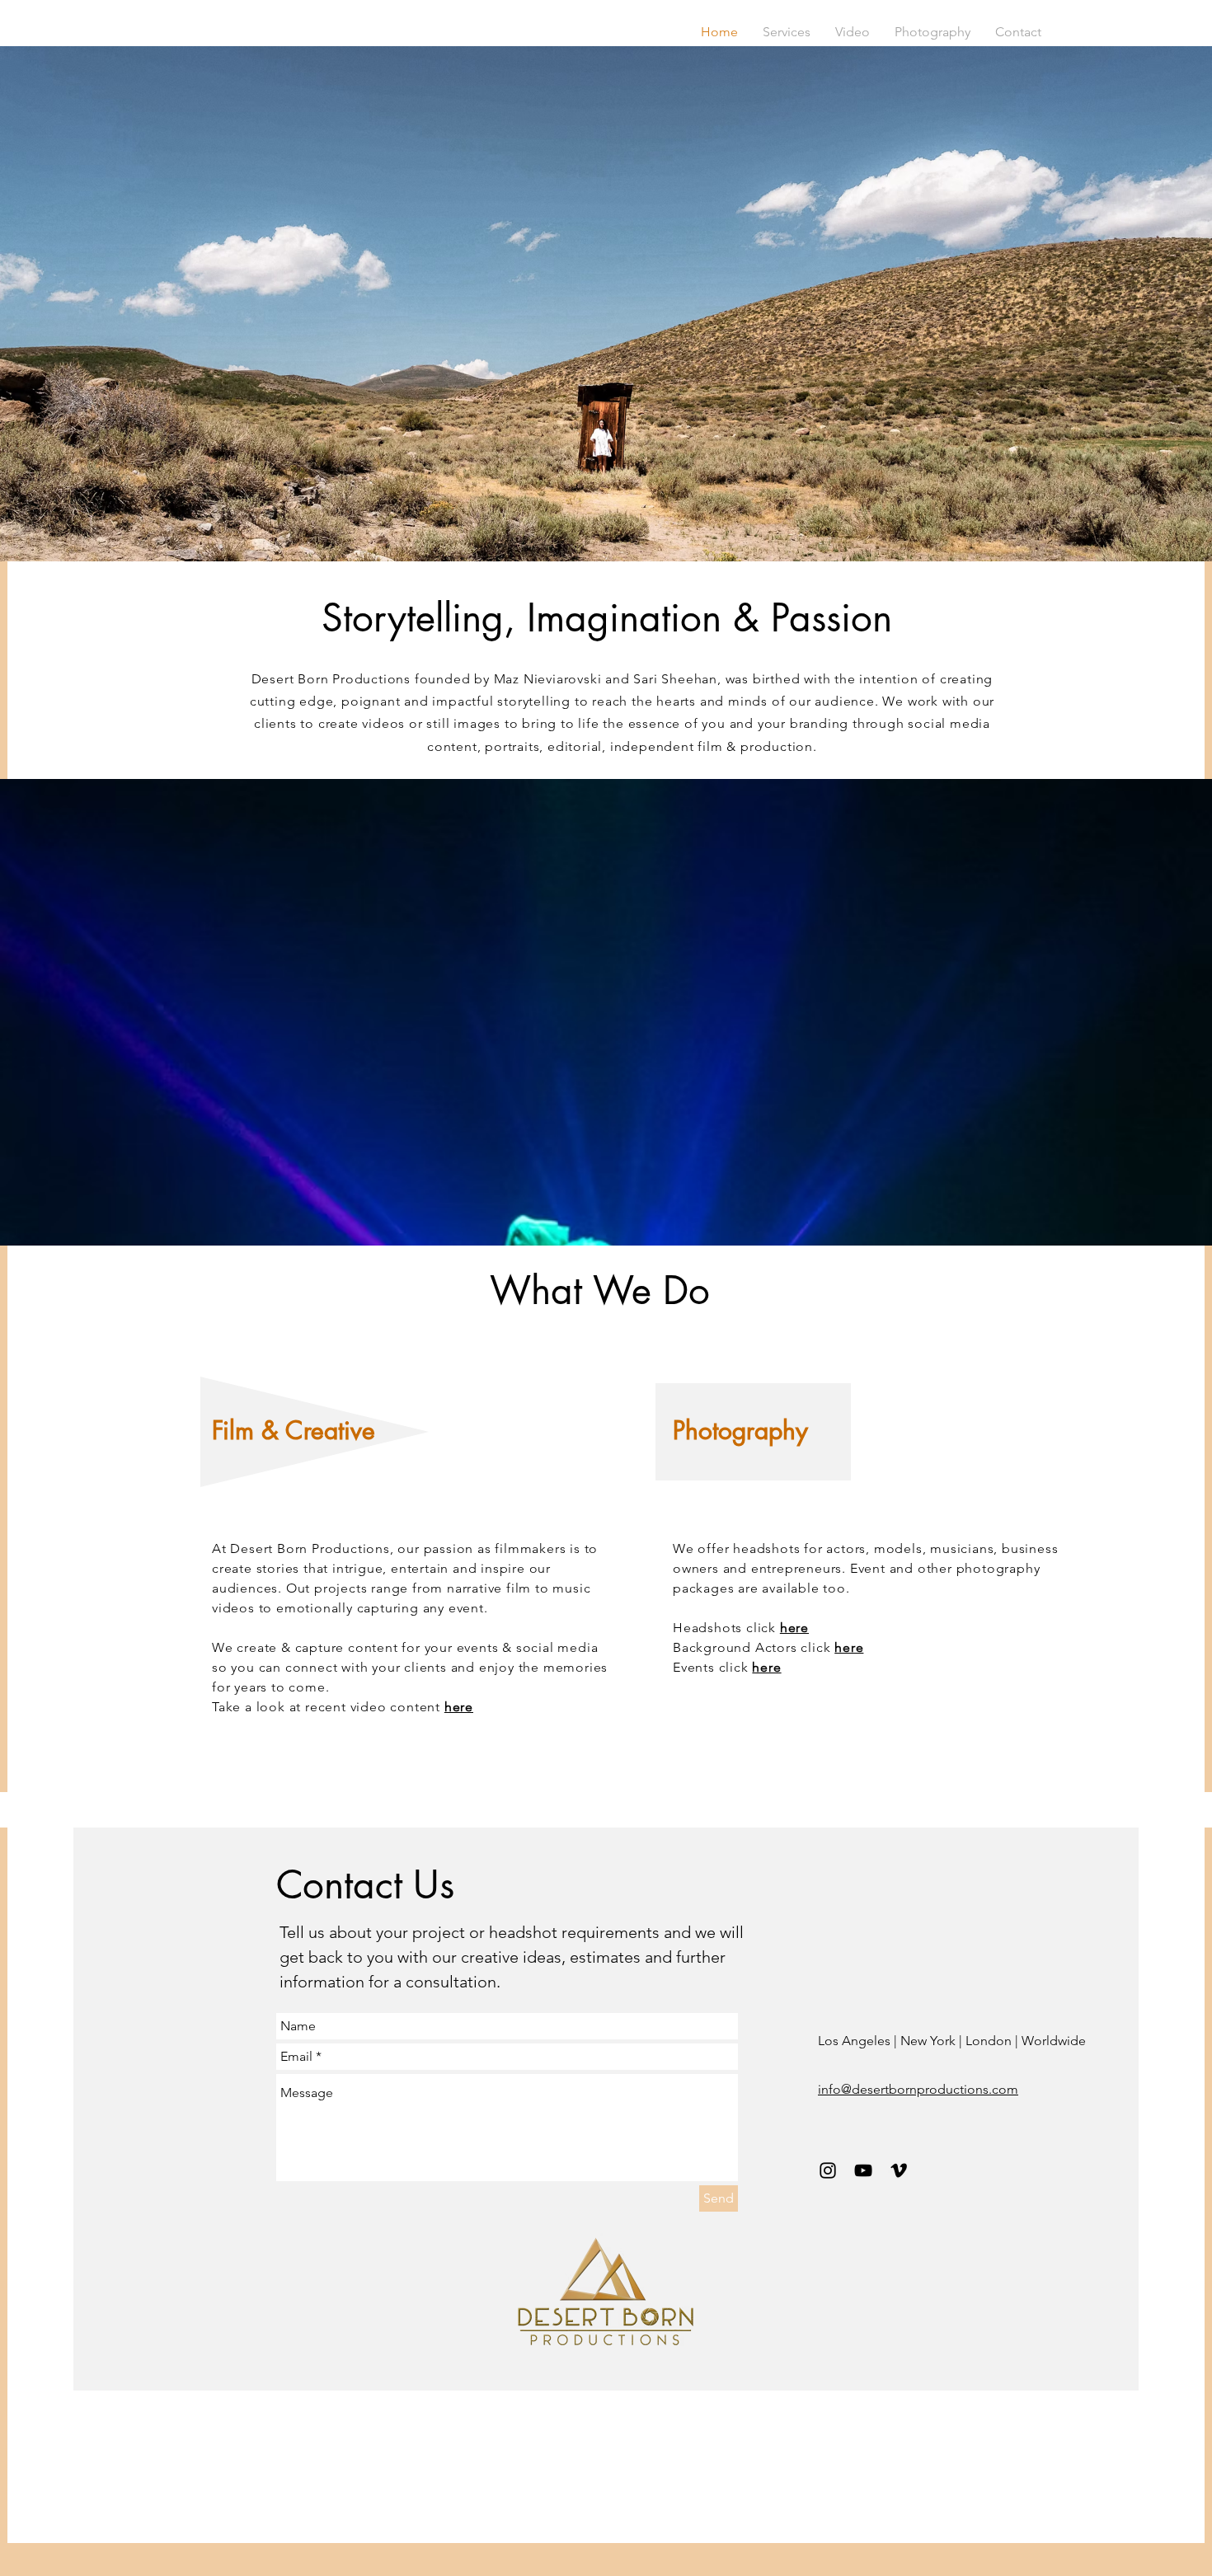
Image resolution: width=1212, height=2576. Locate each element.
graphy (770, 1430)
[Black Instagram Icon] (828, 2170)
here (459, 1707)
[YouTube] (863, 2170)
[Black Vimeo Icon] (899, 2170)
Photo (702, 1430)
